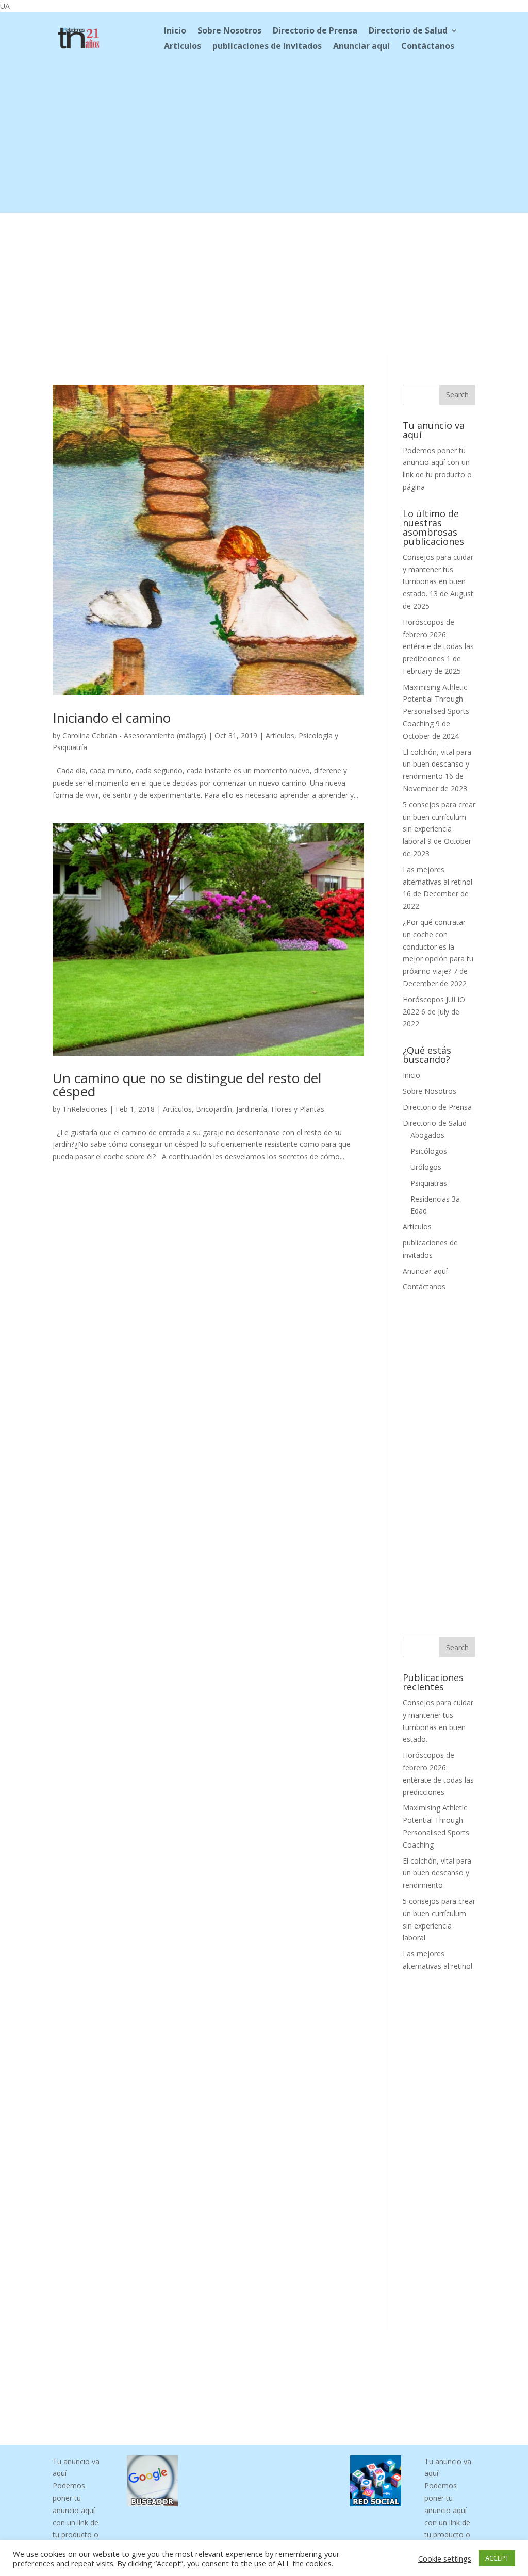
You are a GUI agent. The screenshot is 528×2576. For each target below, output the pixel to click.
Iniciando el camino (112, 718)
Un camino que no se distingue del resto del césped (187, 1085)
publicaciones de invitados (267, 47)
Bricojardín (214, 1109)
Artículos (280, 735)
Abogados (427, 1135)
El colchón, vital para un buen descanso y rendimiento (437, 764)
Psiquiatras (429, 1183)
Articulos (183, 47)
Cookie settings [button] (445, 2558)
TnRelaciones (85, 1109)
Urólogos (426, 1167)
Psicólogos (429, 1151)
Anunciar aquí (361, 47)
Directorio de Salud (408, 31)
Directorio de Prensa (315, 31)
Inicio (175, 31)
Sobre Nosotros (229, 31)
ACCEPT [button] (497, 2558)
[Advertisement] (264, 141)
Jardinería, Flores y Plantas (280, 1109)
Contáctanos (428, 47)
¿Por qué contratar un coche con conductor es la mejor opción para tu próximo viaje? (438, 946)
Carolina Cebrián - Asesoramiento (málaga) (134, 735)
